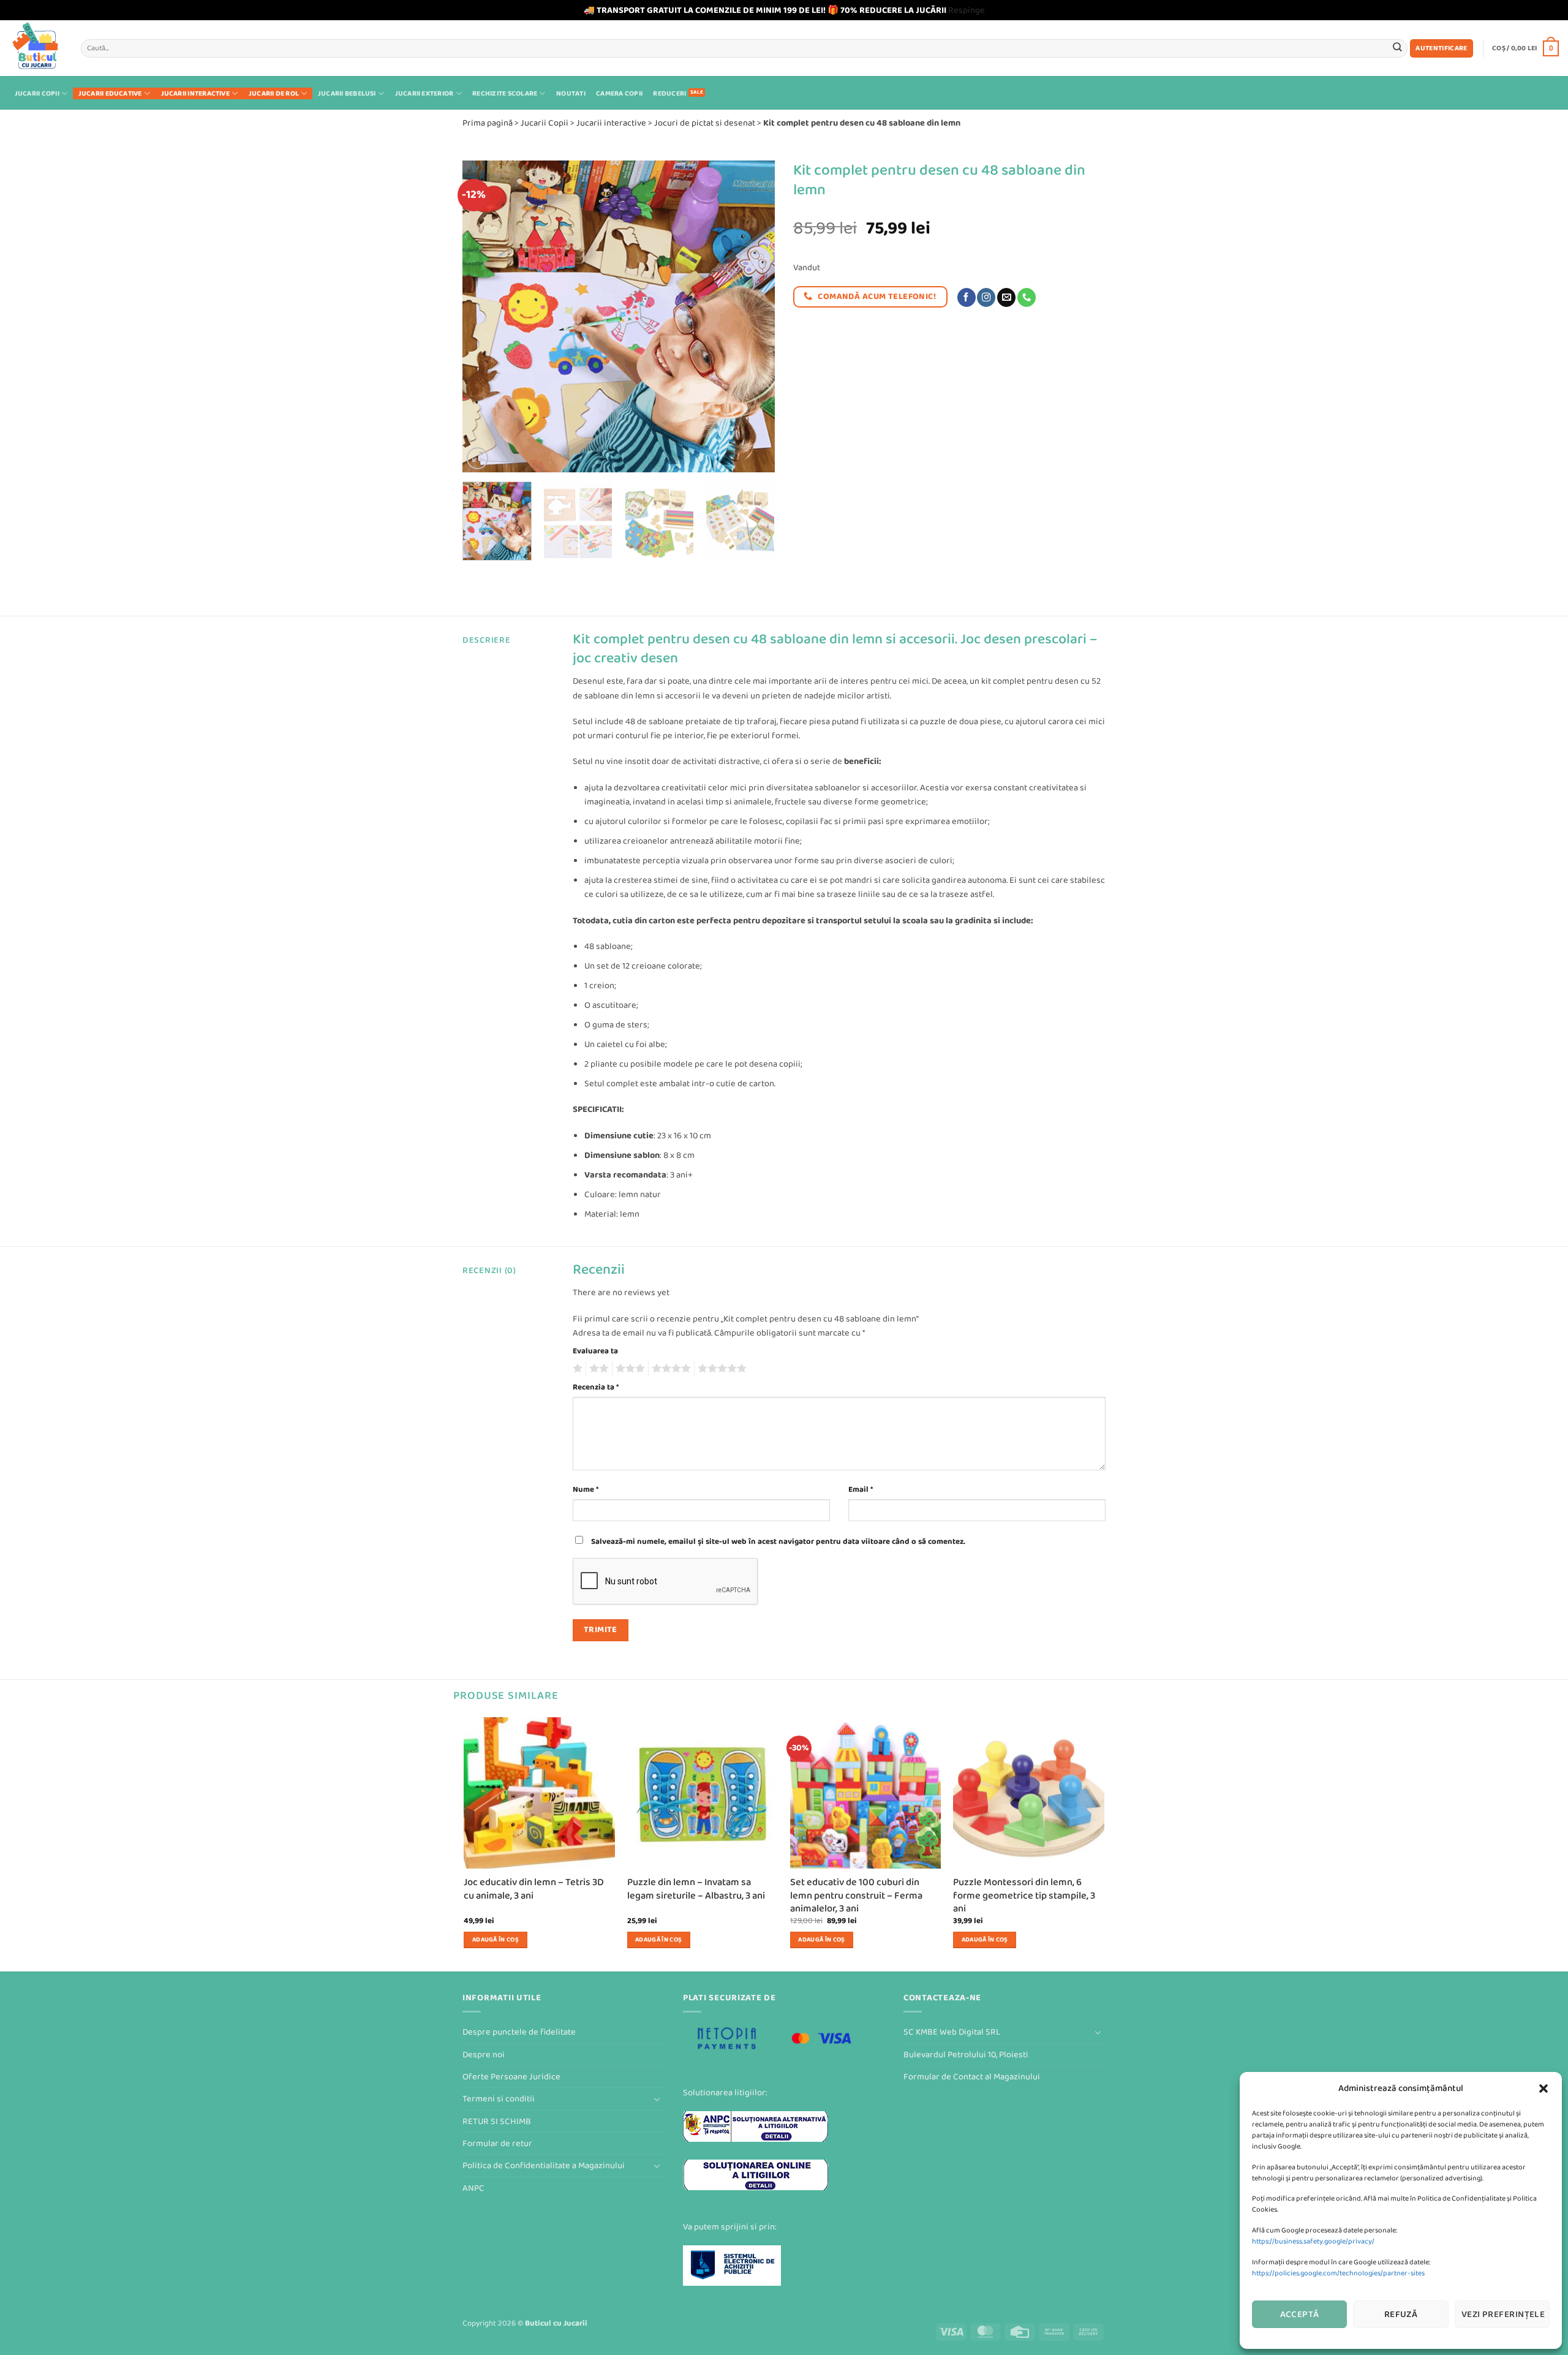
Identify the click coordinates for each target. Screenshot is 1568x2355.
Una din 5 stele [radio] (576, 1369)
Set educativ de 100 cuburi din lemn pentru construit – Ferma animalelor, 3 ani (856, 1896)
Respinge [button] (967, 10)
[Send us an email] (1006, 297)
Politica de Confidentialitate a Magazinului (544, 2165)
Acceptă (1300, 2314)
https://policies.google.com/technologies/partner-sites (1338, 2273)
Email (861, 1489)
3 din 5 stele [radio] (628, 1369)
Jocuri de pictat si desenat (705, 123)
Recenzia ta (596, 1387)
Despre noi (484, 2054)
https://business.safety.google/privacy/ (1313, 2241)
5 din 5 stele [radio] (720, 1369)
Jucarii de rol (274, 93)
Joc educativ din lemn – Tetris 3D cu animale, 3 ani (534, 1889)
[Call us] (1027, 297)
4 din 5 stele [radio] (669, 1369)
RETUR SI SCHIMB (497, 2121)
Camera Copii (619, 93)
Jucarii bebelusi (347, 93)
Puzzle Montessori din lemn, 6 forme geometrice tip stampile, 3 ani (1024, 1896)
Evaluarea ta (595, 1351)
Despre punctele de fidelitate (519, 2032)
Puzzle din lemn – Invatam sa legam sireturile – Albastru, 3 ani (696, 1889)
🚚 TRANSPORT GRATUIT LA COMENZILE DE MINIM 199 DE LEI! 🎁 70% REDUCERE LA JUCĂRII (765, 10)
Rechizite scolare (505, 93)
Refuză (1401, 2314)
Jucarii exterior (424, 93)
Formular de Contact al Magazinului (972, 2077)
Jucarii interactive (195, 93)
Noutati (571, 93)
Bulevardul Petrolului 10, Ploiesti (966, 2054)
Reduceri (669, 93)
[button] (1543, 2089)
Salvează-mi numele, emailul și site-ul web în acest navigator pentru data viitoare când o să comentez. (778, 1541)
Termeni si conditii (499, 2099)
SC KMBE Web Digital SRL (952, 2032)
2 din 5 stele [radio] (597, 1369)
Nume (586, 1489)
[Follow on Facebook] (967, 297)
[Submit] (1397, 48)
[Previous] (484, 316)
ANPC (473, 2188)
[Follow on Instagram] (986, 297)
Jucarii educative (110, 93)
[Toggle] (657, 2099)
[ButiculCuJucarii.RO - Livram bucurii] (36, 48)
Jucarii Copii (37, 93)
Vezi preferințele (1503, 2314)
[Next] (753, 316)
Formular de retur (497, 2143)
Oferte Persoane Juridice (511, 2077)
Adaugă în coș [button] (496, 1940)
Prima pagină (488, 123)
